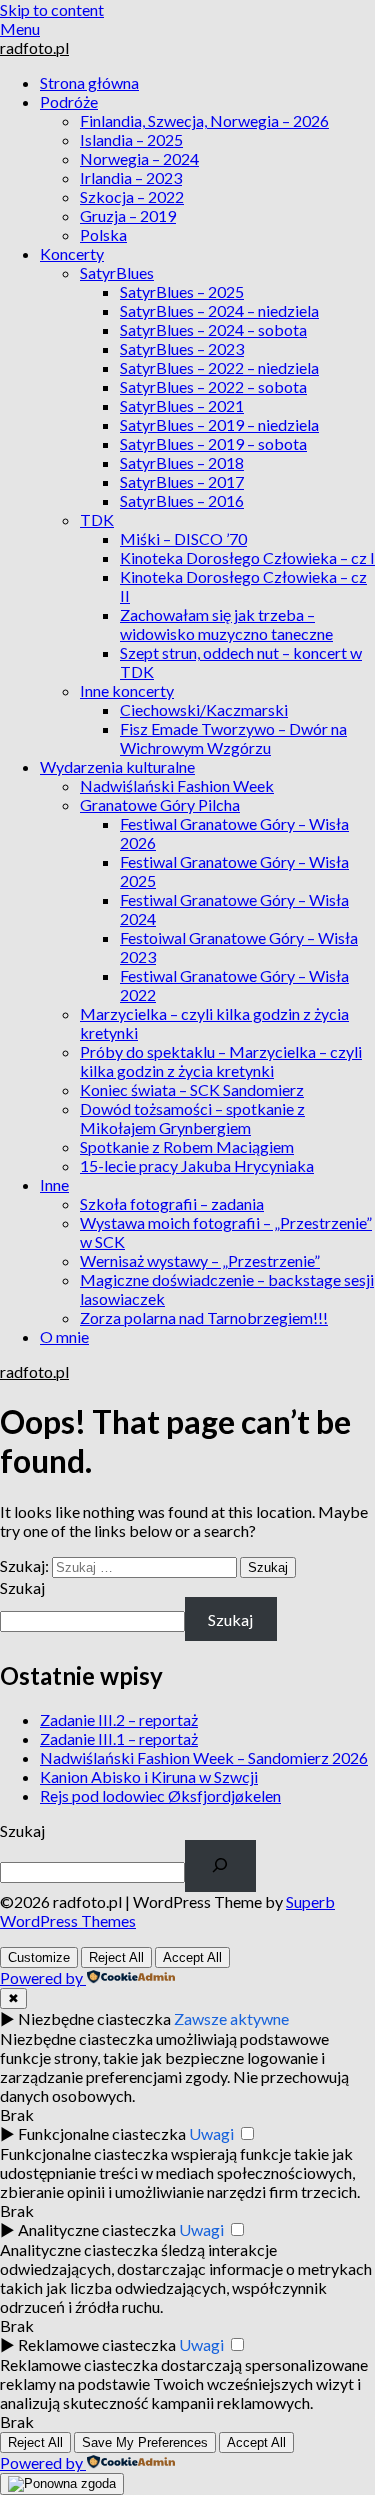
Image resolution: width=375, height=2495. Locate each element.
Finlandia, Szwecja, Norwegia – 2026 (204, 120)
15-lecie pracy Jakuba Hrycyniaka (197, 1165)
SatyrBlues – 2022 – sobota (213, 386)
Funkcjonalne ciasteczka (102, 2133)
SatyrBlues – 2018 (182, 462)
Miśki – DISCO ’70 (183, 538)
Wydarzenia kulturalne (117, 766)
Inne (54, 1184)
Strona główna (89, 82)
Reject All (116, 1957)
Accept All (192, 1957)
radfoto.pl (34, 47)
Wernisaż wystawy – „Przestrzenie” (200, 1260)
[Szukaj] (220, 1866)
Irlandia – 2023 (131, 177)
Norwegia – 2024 (139, 158)
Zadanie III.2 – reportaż (119, 1719)
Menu (20, 28)
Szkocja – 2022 (132, 196)
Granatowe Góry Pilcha (160, 804)
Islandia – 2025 (131, 139)
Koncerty (72, 253)
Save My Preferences (145, 2442)
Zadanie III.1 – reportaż (119, 1738)
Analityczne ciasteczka (97, 2229)
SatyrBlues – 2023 (182, 348)
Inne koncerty (127, 690)
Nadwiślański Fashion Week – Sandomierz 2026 (204, 1757)
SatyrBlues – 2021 (182, 405)
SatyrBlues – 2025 (182, 291)
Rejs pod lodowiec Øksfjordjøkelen (160, 1795)
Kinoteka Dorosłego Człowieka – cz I (247, 557)
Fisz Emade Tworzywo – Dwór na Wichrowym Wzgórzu (233, 738)
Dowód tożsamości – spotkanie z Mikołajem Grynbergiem (192, 1118)
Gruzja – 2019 (128, 215)
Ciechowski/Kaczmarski (204, 709)
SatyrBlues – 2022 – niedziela (219, 367)
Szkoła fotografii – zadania (172, 1203)
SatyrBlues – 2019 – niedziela (219, 424)
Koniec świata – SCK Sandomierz (192, 1089)
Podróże (69, 101)
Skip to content (52, 9)
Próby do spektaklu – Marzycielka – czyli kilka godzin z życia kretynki (221, 1061)
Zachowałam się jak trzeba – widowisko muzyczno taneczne (226, 624)
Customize (39, 1957)
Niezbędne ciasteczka (94, 2018)
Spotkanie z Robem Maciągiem (187, 1146)
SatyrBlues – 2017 (182, 481)
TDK (97, 519)
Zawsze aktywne (231, 2018)
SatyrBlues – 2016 (182, 500)
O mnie (64, 1336)
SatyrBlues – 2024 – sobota (213, 329)
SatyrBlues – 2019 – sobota (213, 443)
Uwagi (211, 2133)
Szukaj (22, 1587)
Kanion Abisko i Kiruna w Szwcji (149, 1776)
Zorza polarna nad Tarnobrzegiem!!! (204, 1317)
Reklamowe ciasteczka (97, 2344)
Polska (103, 234)
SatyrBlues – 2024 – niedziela (219, 310)
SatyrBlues (117, 272)
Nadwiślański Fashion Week (177, 785)
